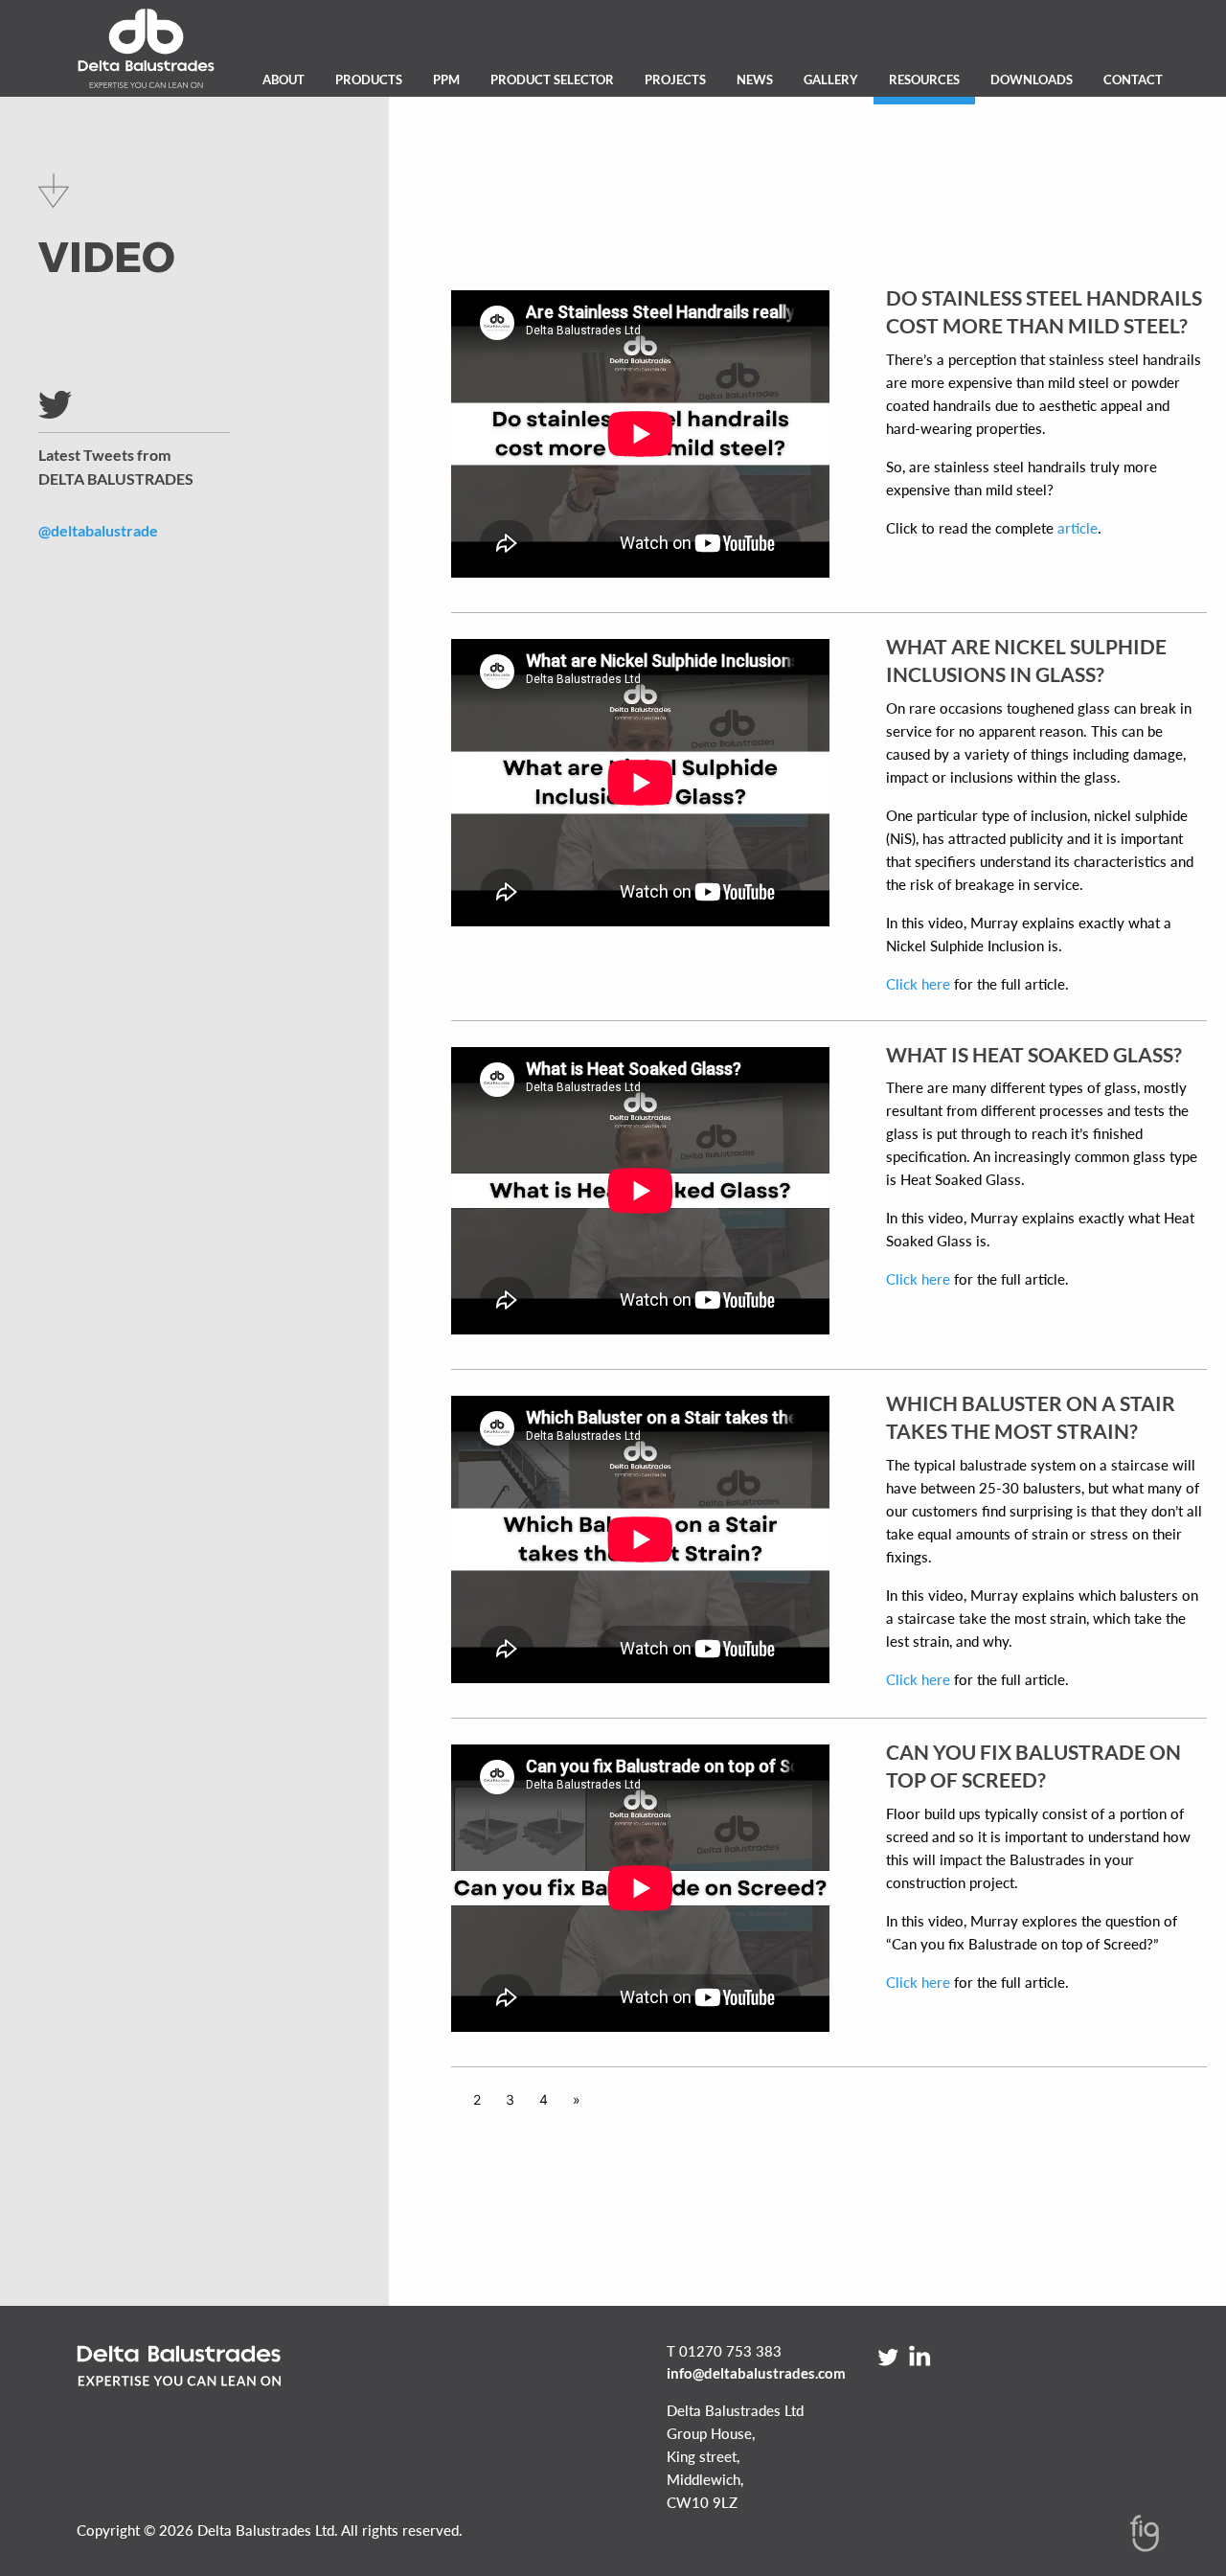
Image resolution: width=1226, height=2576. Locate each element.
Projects (675, 80)
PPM (446, 80)
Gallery (831, 80)
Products (369, 80)
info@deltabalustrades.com (756, 2373)
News (755, 80)
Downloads (1032, 80)
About (284, 80)
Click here (918, 984)
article (1076, 528)
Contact (1133, 80)
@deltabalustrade (98, 530)
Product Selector (552, 80)
